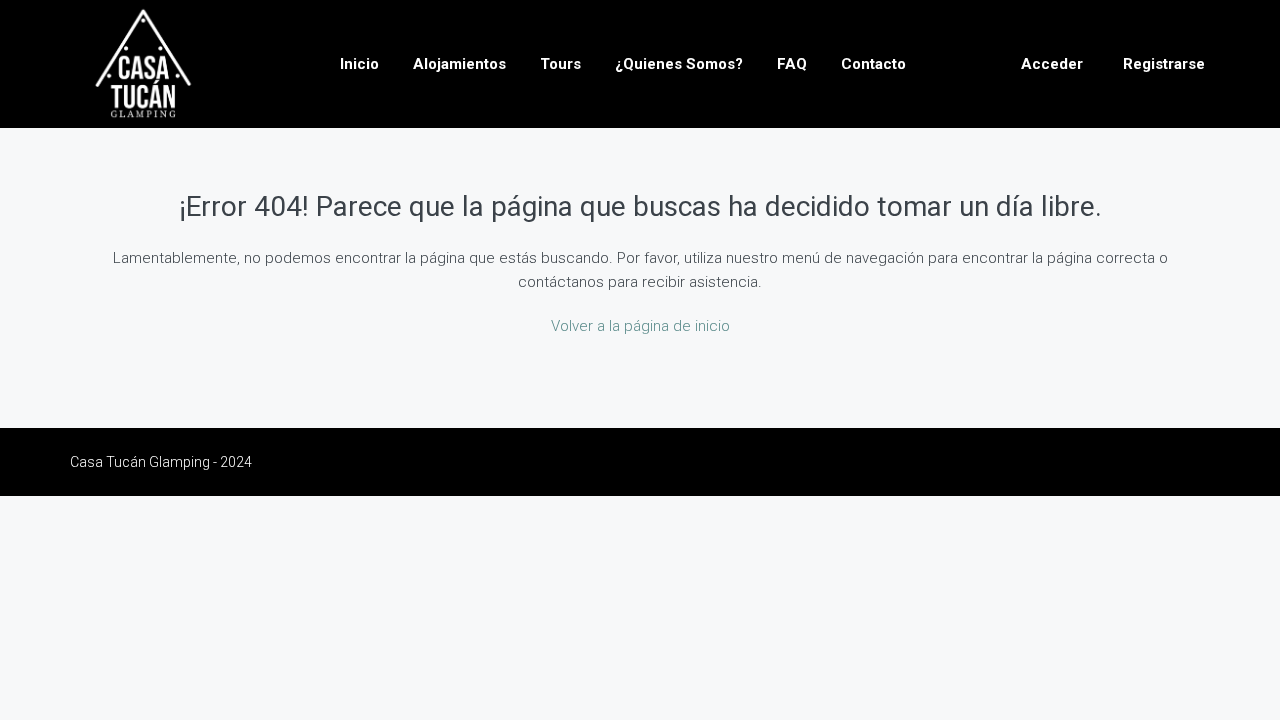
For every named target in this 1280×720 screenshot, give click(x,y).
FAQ (792, 64)
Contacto (873, 64)
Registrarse (1164, 64)
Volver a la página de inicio (640, 326)
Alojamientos (459, 64)
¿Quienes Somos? (679, 64)
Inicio (359, 64)
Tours (560, 64)
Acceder (1052, 64)
